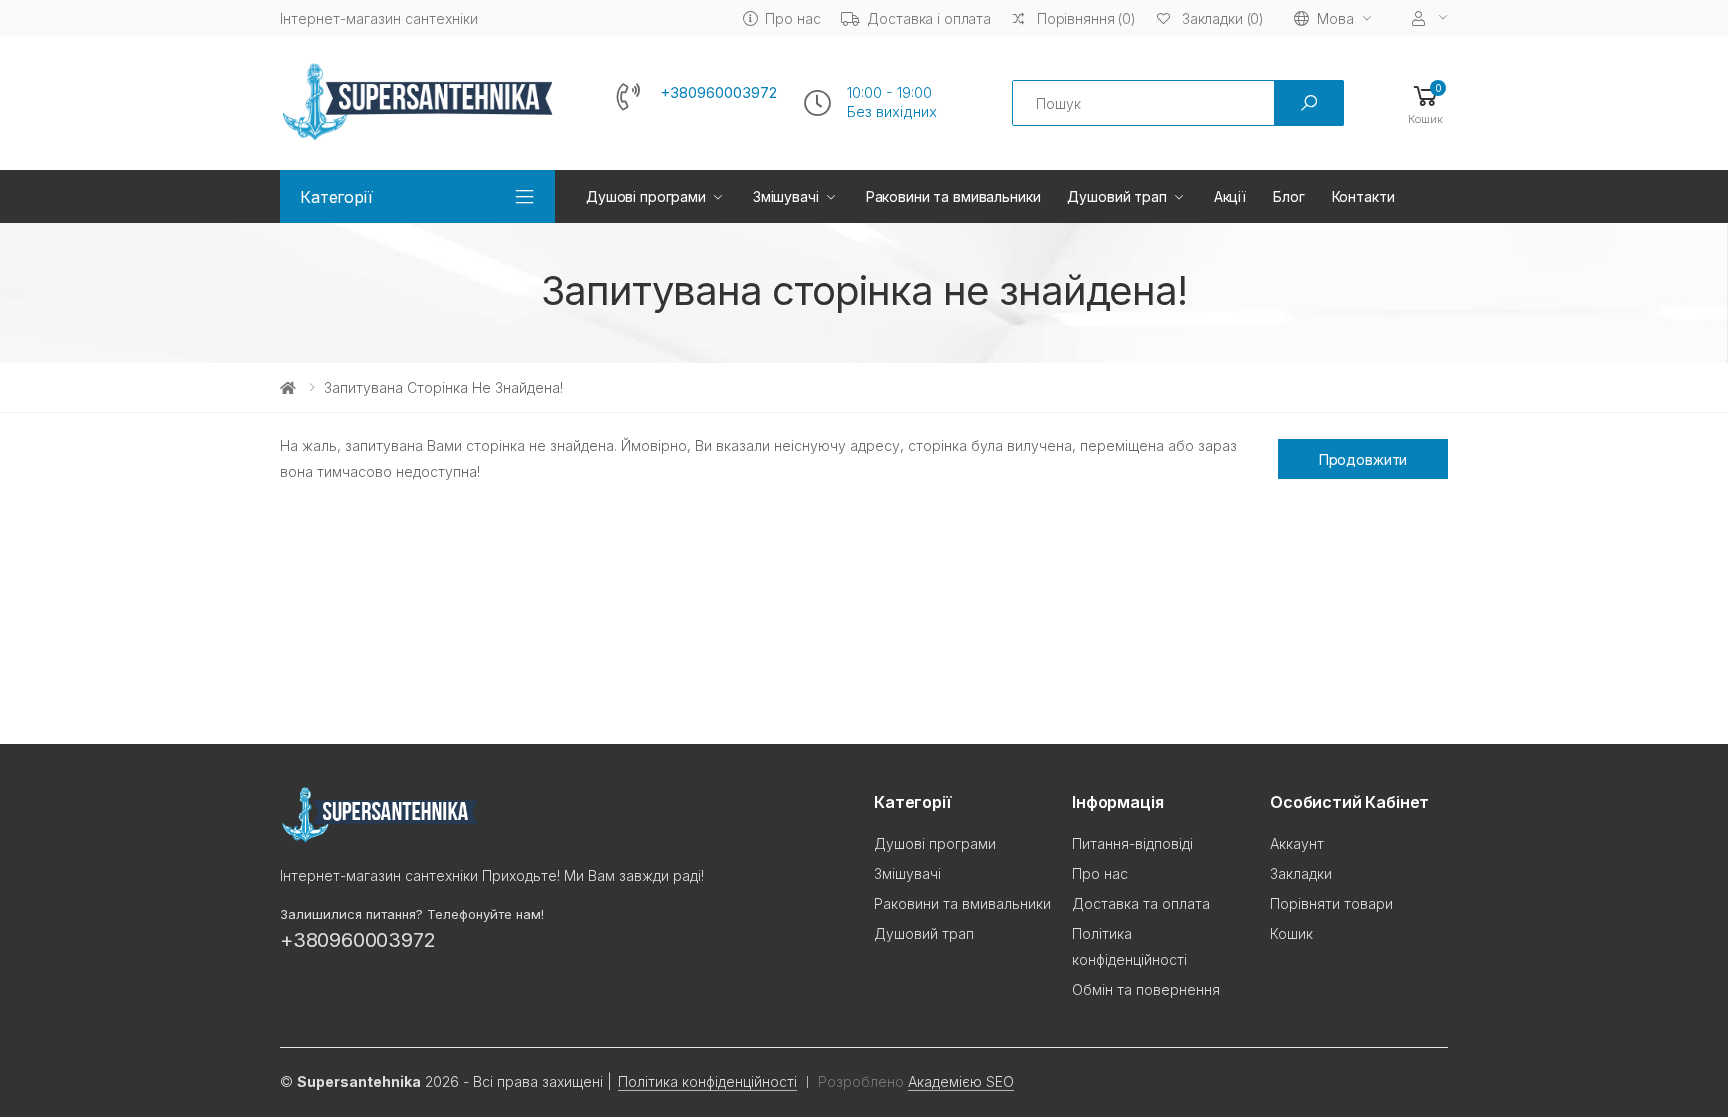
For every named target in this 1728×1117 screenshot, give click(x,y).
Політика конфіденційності (707, 1081)
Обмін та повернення (1146, 989)
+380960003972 (718, 93)
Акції (1230, 196)
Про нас (792, 18)
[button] (1425, 103)
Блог (1288, 196)
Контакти (1363, 196)
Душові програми (646, 196)
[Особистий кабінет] (1430, 18)
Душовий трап (1116, 196)
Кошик (1291, 933)
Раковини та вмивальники (953, 196)
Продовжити (1363, 459)
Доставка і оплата (929, 18)
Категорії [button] (336, 197)
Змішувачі (786, 196)
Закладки (1301, 873)
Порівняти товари (1331, 903)
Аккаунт (1297, 843)
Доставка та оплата (1141, 903)
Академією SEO (961, 1081)
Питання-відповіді (1132, 843)
